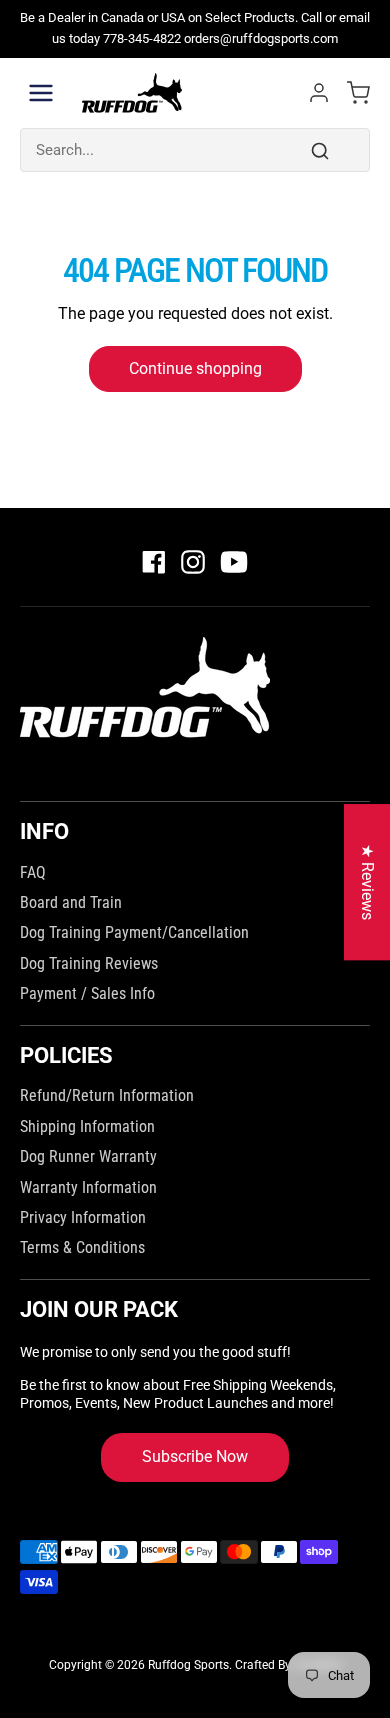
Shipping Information (87, 1126)
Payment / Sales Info (87, 993)
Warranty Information (88, 1187)
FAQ (33, 872)
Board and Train (71, 902)
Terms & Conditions (82, 1247)
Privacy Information (83, 1217)
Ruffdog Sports (188, 1665)
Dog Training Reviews (89, 963)
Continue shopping (195, 368)
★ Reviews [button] (367, 882)
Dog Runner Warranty (88, 1156)
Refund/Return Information (107, 1095)
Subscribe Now (195, 1456)
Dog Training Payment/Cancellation (134, 932)
